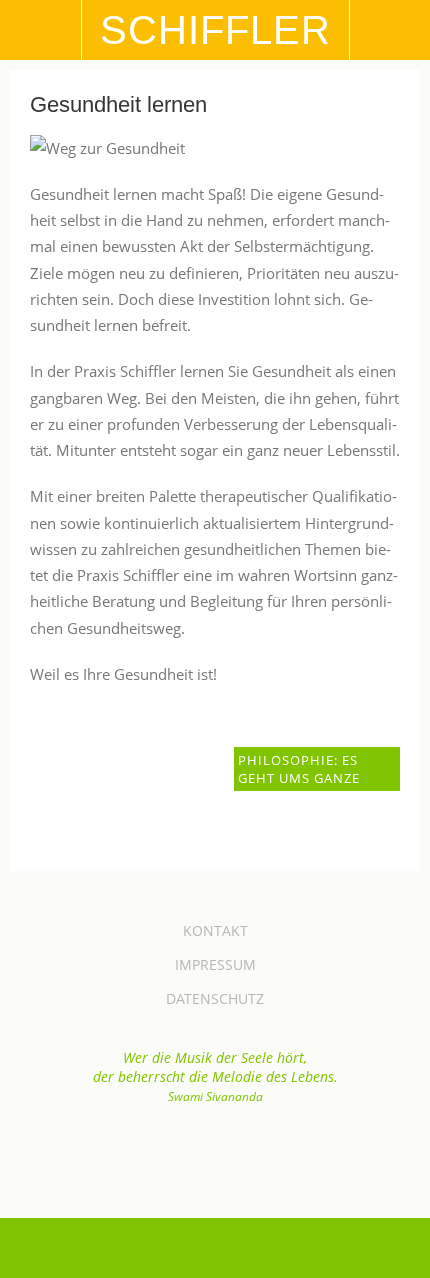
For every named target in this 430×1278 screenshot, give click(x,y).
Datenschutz (215, 998)
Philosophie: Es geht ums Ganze (299, 769)
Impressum (215, 964)
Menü (41, 30)
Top (215, 1154)
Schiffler (215, 30)
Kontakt (215, 930)
